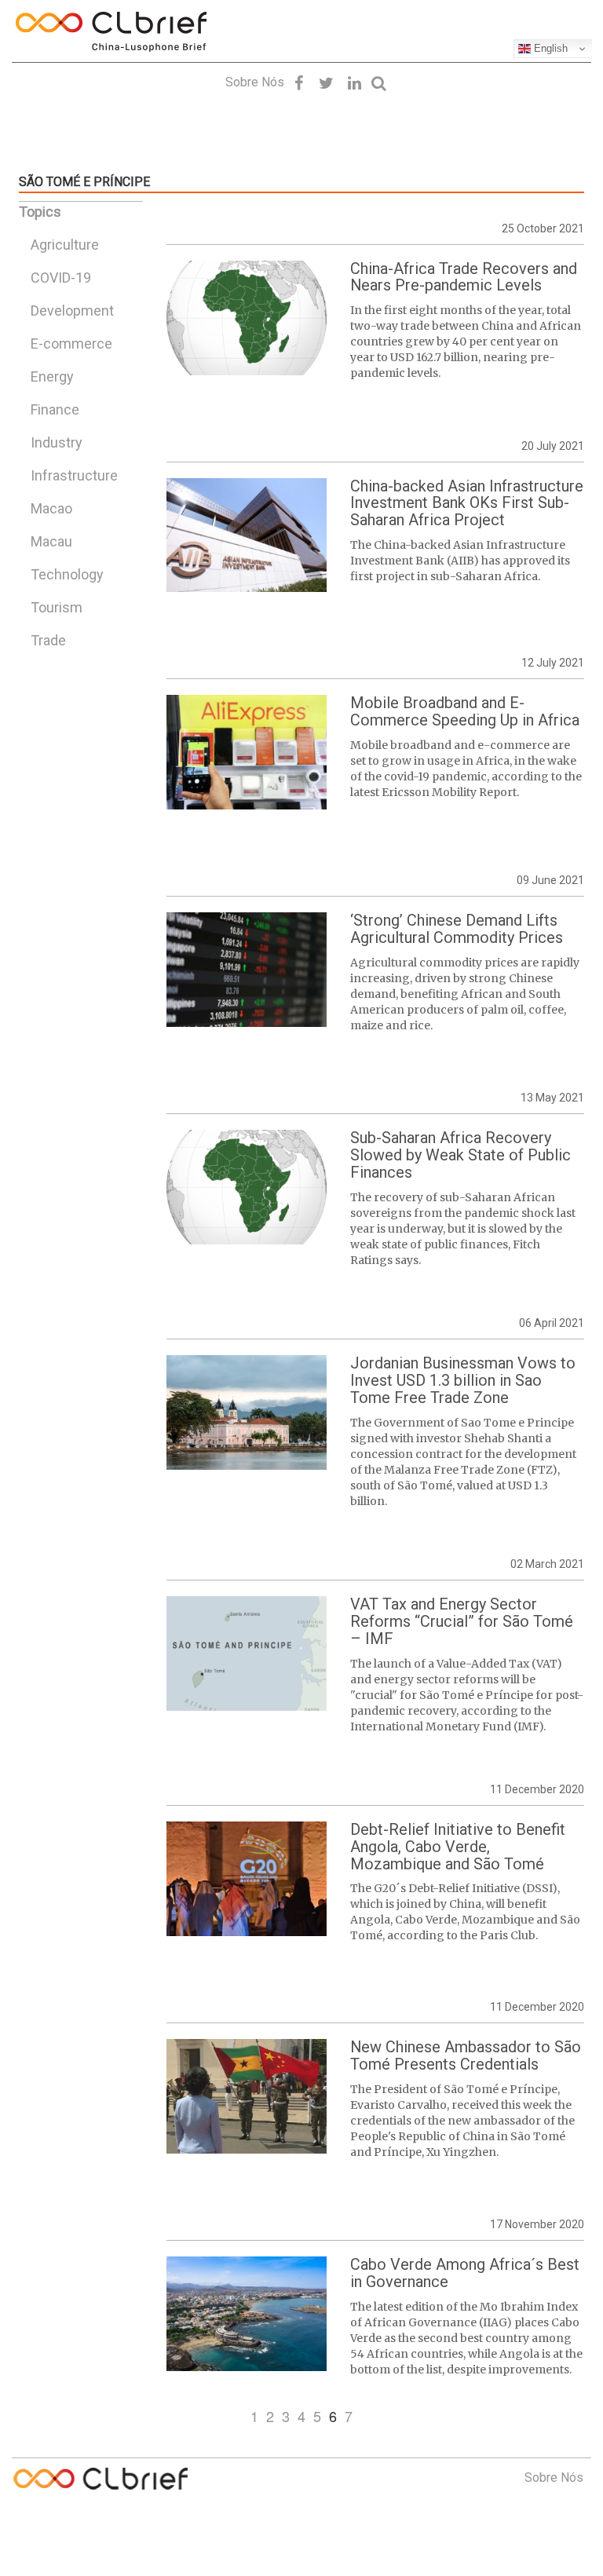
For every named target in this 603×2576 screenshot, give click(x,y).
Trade (48, 640)
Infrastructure (74, 475)
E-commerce (71, 343)
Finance (55, 409)
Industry (57, 442)
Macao (51, 508)
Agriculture (65, 245)
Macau (51, 541)
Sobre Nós (255, 82)
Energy (52, 376)
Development (72, 311)
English (549, 48)
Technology (67, 574)
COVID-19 (61, 278)
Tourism (57, 607)
